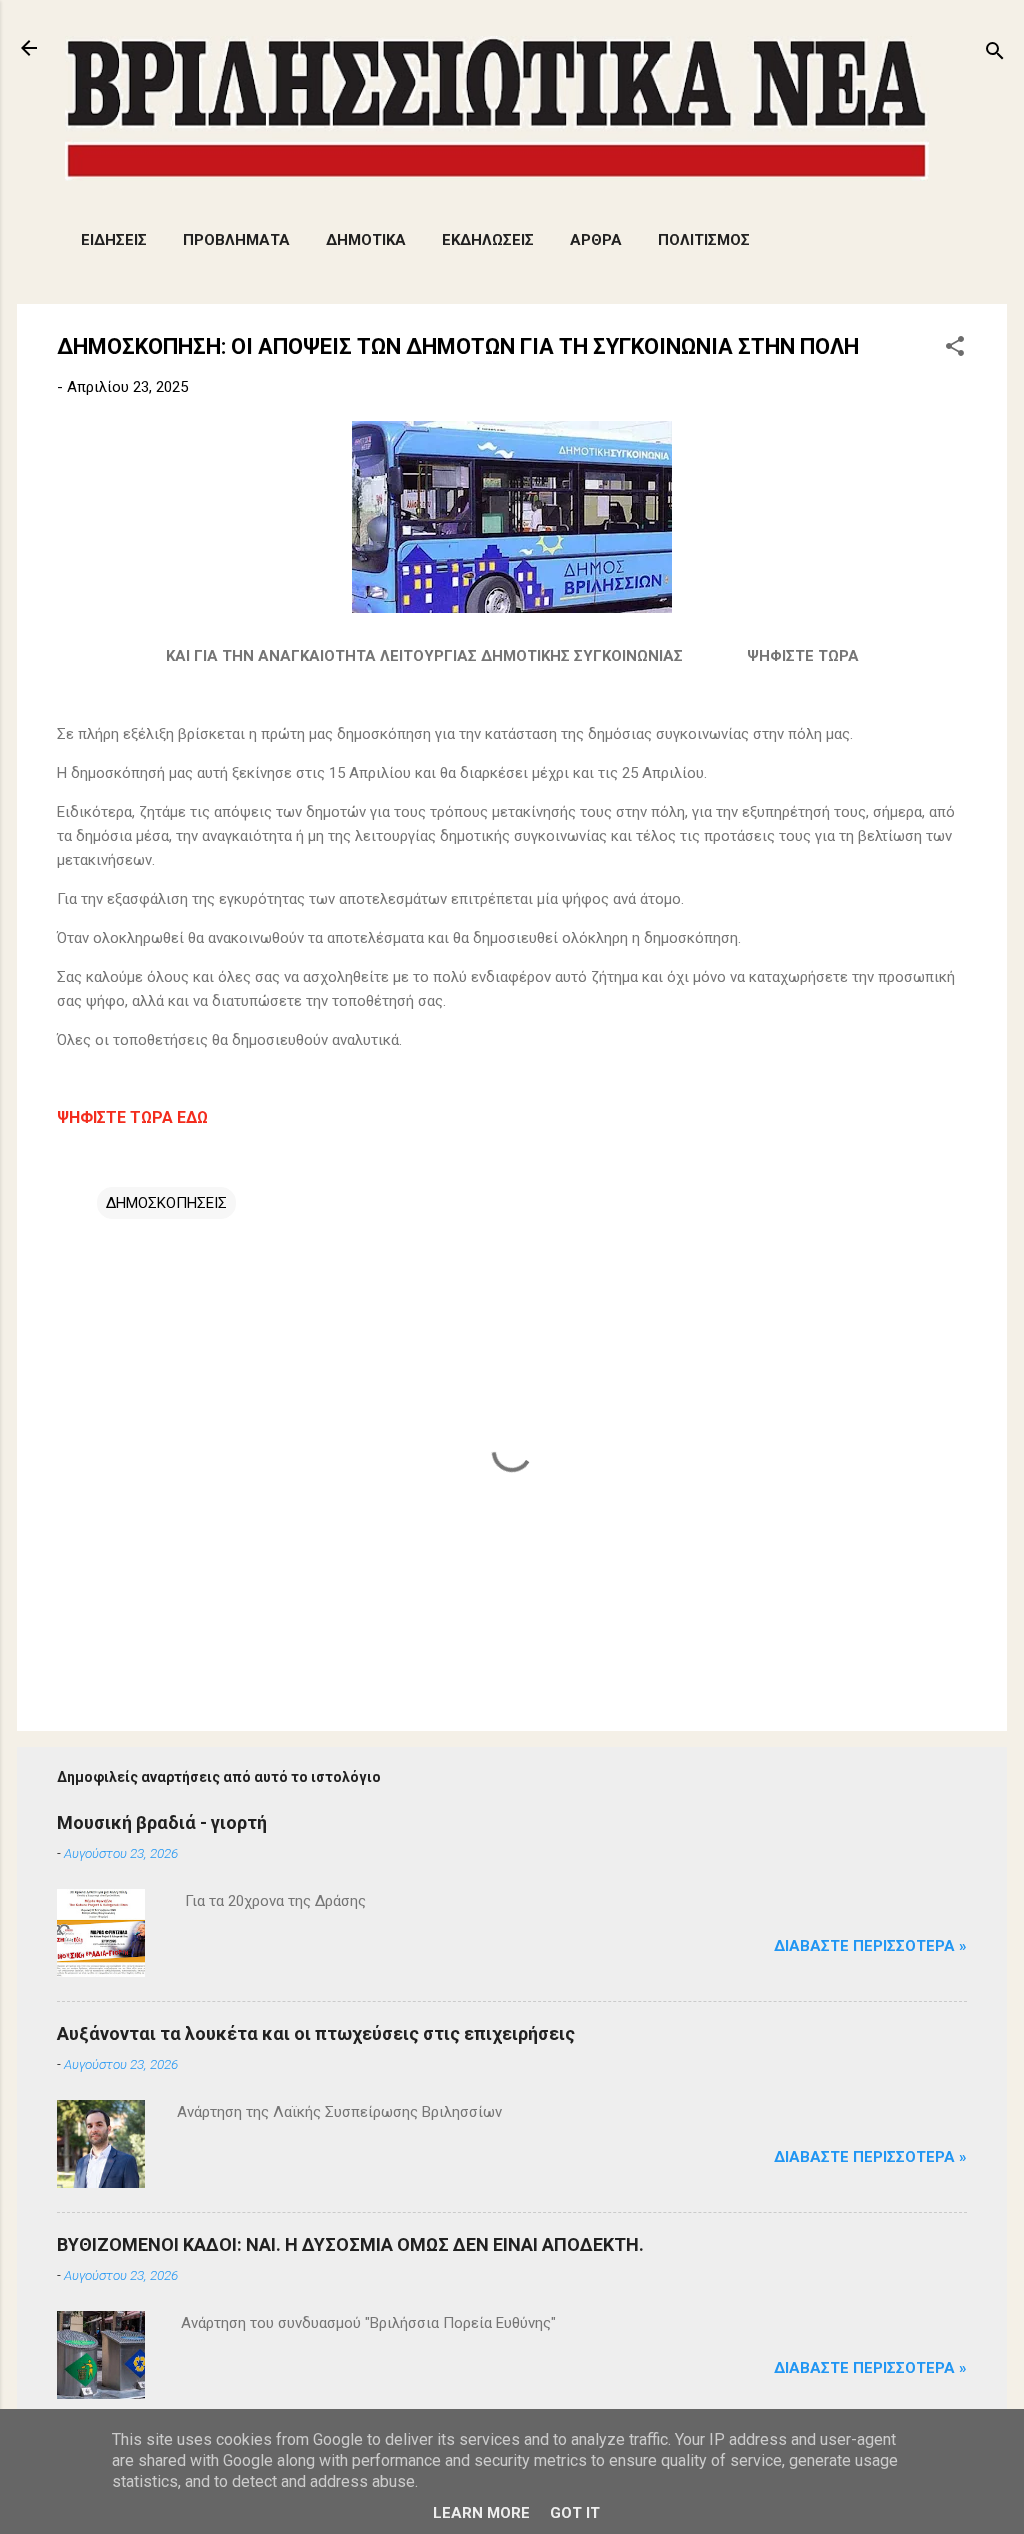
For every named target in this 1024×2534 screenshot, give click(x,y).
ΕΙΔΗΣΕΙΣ (114, 240)
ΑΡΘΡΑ (596, 240)
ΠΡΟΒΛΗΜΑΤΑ (236, 240)
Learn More (481, 2513)
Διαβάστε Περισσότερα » (870, 1946)
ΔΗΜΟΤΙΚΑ (366, 240)
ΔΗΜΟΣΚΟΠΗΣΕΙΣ (166, 1203)
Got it (575, 2513)
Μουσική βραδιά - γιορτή (162, 1822)
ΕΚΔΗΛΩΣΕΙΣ (488, 240)
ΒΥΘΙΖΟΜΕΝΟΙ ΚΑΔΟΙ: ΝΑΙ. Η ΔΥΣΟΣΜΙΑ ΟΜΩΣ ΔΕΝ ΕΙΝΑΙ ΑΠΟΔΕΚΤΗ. (350, 2244)
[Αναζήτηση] (995, 54)
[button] (955, 349)
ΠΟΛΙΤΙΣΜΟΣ (704, 240)
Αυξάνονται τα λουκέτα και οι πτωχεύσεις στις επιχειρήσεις (316, 2033)
